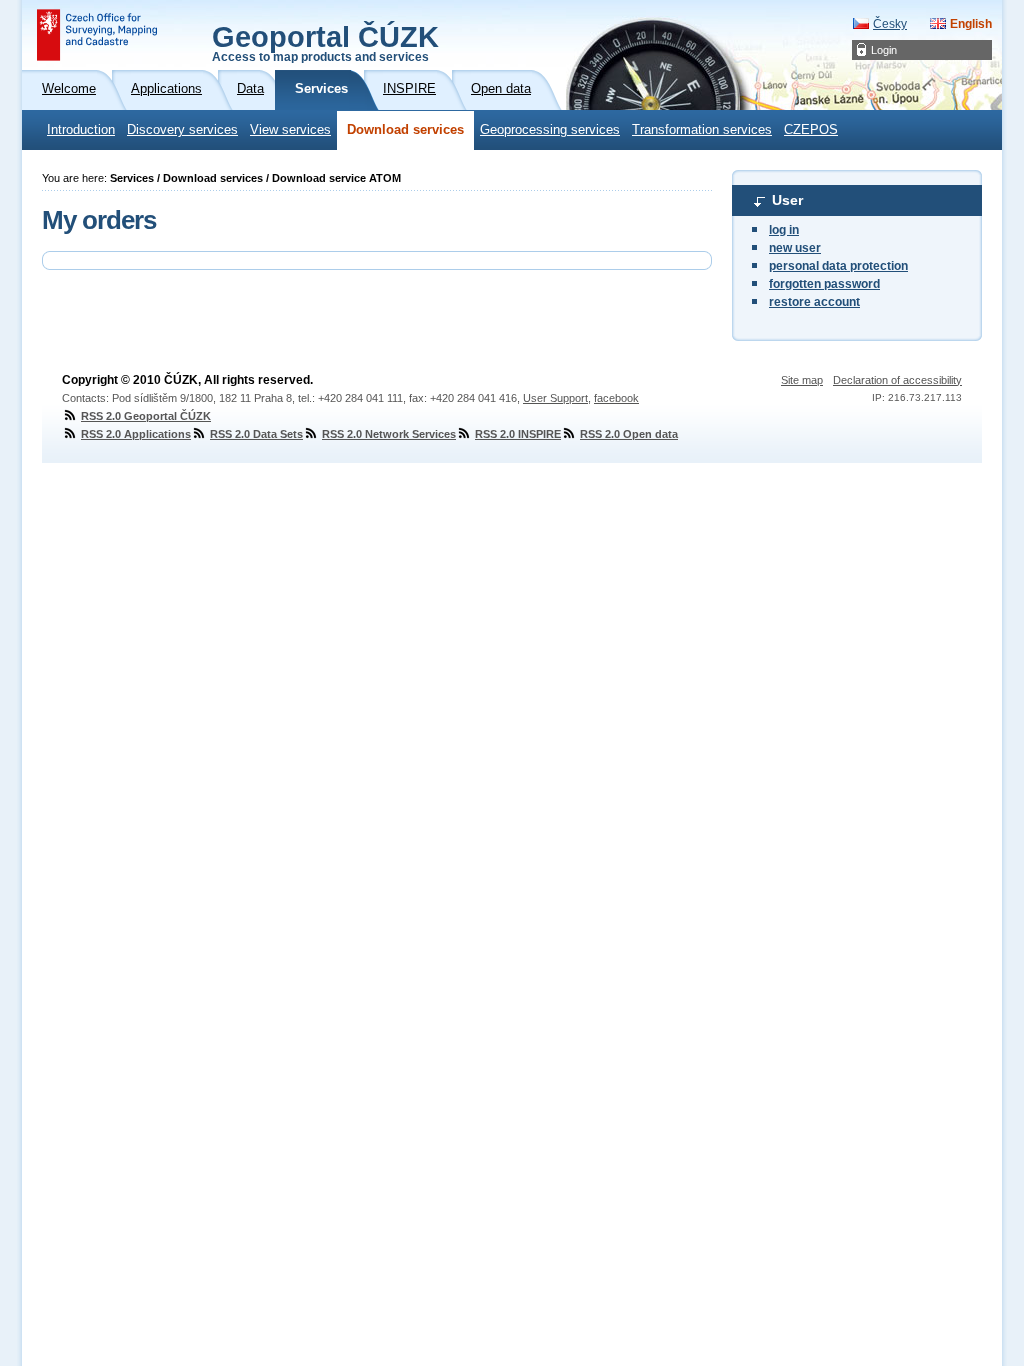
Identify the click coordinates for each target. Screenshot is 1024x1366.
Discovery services (182, 130)
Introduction (81, 130)
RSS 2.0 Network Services (389, 434)
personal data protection (838, 266)
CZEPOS (811, 130)
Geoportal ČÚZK (325, 42)
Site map (802, 380)
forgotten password (824, 284)
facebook (616, 398)
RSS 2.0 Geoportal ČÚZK (146, 416)
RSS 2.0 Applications (136, 434)
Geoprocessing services (550, 130)
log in (784, 230)
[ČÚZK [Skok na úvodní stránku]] (97, 35)
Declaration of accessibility (897, 380)
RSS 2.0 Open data (629, 434)
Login (884, 50)
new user (795, 248)
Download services (405, 130)
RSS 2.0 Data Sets (256, 434)
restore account (814, 302)
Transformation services (702, 130)
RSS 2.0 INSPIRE (518, 434)
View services (290, 130)
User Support (555, 398)
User (787, 200)
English (971, 24)
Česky (890, 24)
